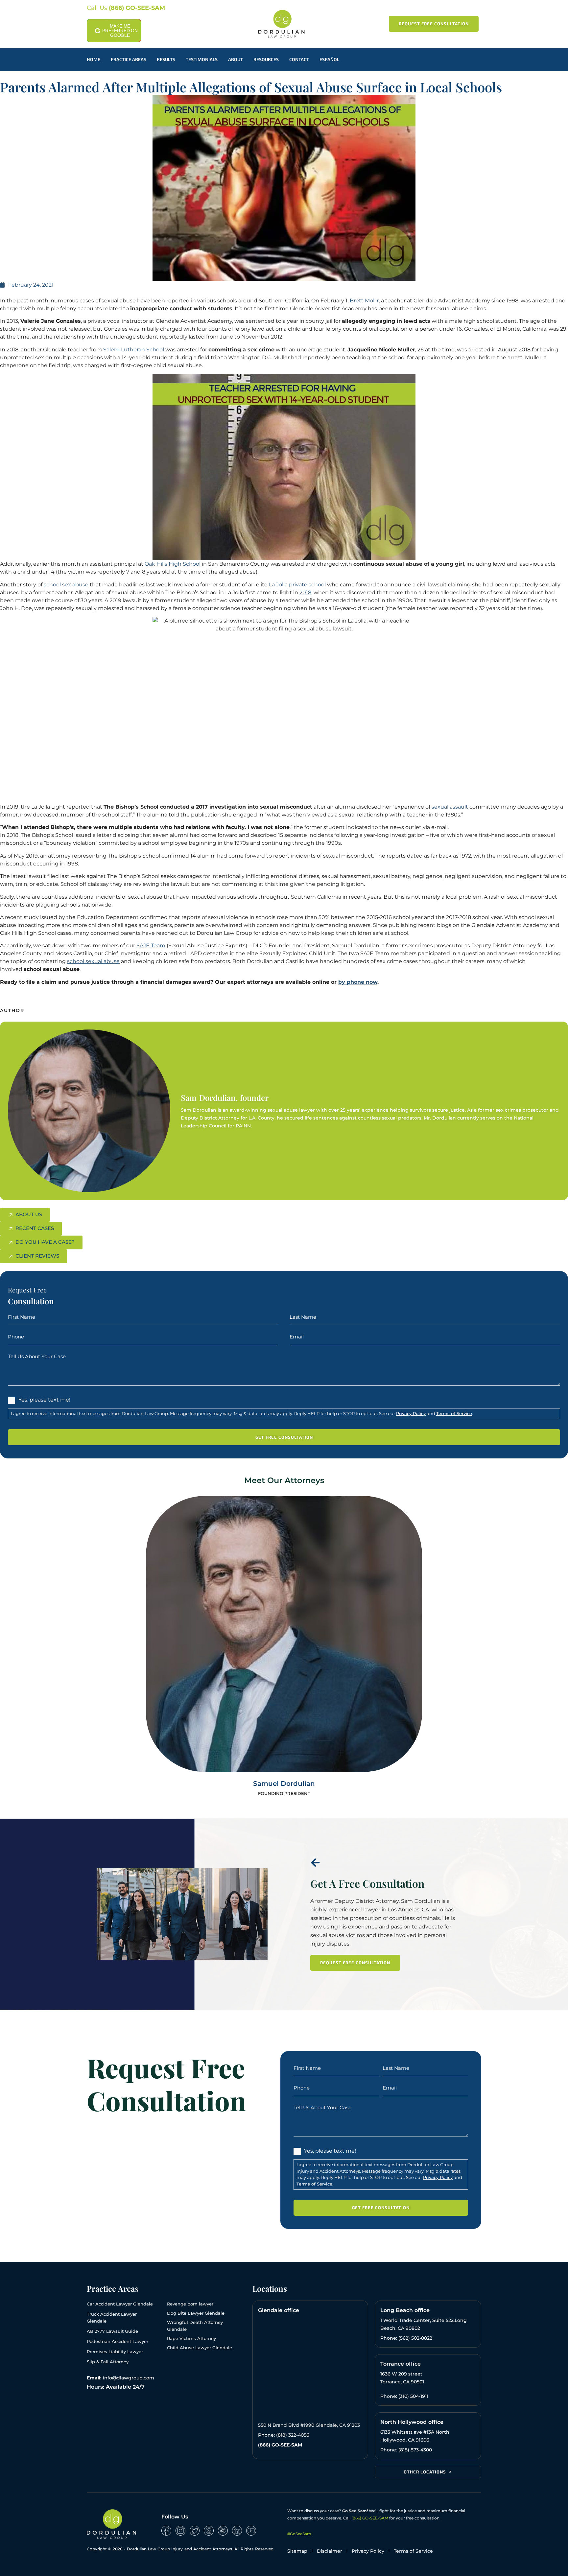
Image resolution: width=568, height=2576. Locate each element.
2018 (305, 592)
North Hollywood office (412, 2422)
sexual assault (450, 807)
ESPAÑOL (329, 59)
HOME (94, 59)
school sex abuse (66, 585)
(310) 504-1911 (413, 2396)
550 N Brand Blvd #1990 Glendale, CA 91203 (309, 2425)
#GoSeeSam (299, 2534)
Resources (266, 59)
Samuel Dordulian (284, 1784)
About (236, 59)
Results (166, 59)
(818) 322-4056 (293, 2435)
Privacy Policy (411, 1413)
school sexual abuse (93, 961)
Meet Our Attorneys (284, 1480)
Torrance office (401, 2364)
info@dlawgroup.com (129, 2378)
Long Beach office (405, 2310)
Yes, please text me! (44, 1400)
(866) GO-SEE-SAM (137, 8)
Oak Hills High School (173, 564)
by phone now (358, 982)
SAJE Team (151, 945)
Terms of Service (454, 1413)
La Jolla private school (297, 585)
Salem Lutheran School (134, 350)
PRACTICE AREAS (129, 59)
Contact (299, 59)
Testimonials (202, 59)
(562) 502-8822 (415, 2338)
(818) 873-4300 (415, 2450)
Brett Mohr (364, 301)
